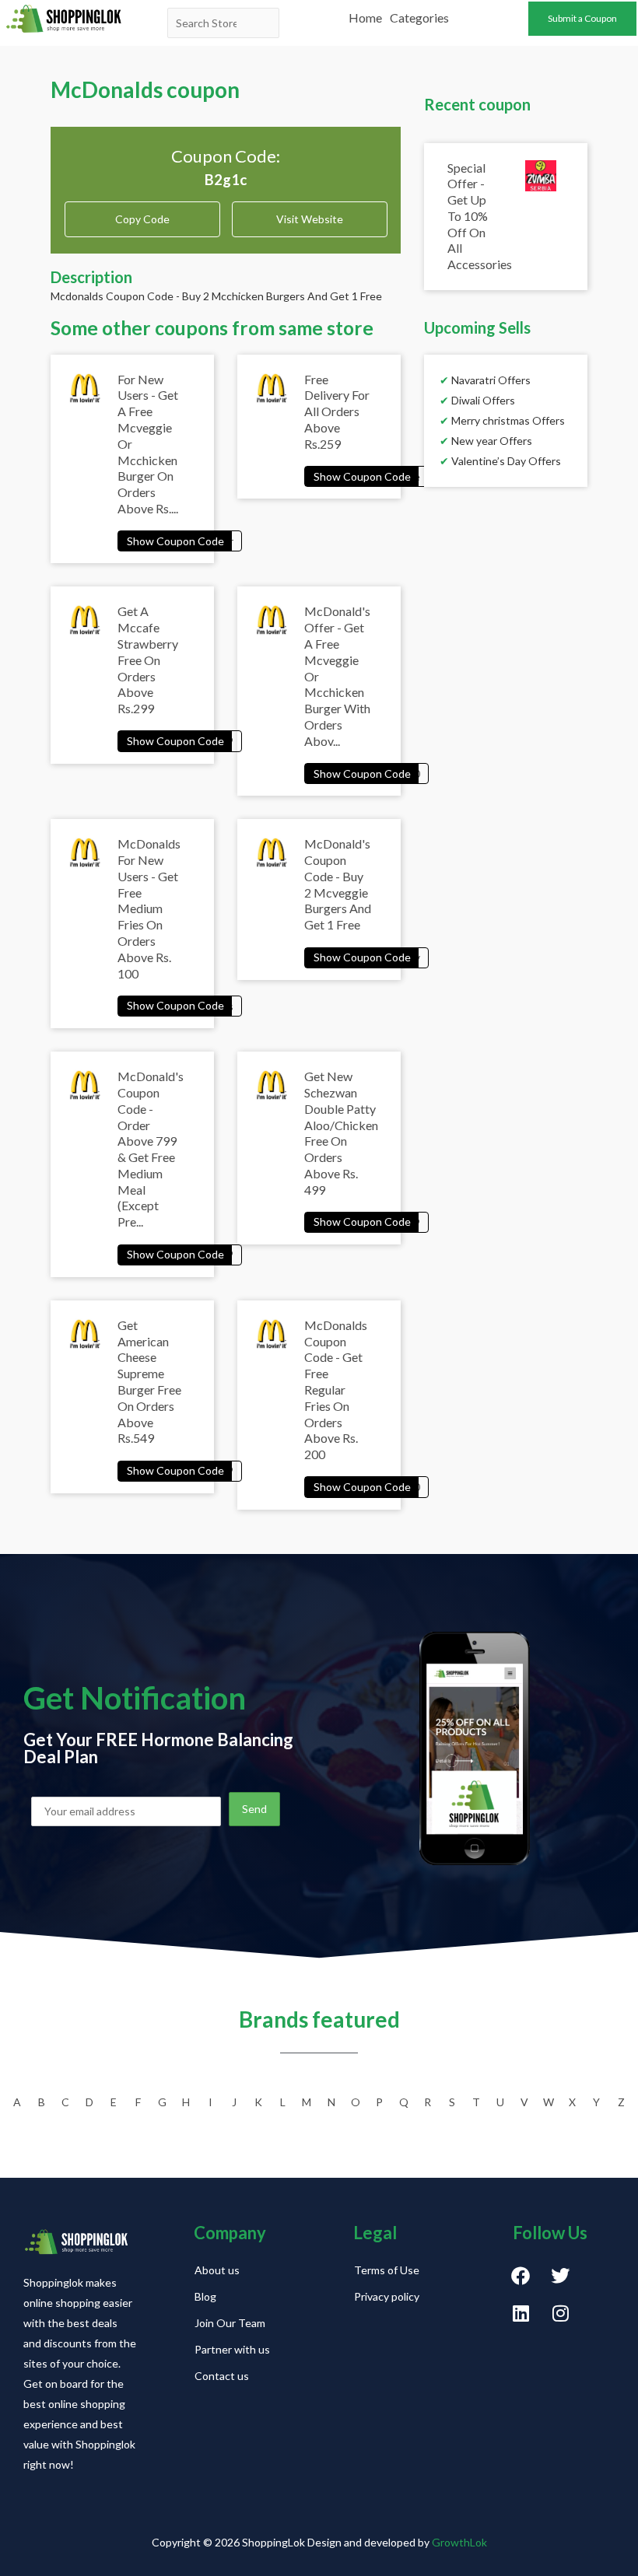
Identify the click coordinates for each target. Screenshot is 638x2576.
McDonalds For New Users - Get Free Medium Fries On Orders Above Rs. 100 (149, 908)
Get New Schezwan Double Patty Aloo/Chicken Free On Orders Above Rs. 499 (341, 1133)
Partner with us (232, 2349)
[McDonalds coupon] (180, 540)
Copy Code (142, 213)
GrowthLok (459, 2542)
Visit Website (310, 219)
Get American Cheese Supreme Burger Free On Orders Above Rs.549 (149, 1382)
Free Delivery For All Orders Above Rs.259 (337, 411)
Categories (419, 17)
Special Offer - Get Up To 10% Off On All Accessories (480, 216)
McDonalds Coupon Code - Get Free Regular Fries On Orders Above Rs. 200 (336, 1389)
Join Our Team (230, 2323)
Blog (205, 2296)
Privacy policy (387, 2296)
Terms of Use (387, 2270)
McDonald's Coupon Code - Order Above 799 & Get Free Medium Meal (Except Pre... (151, 1149)
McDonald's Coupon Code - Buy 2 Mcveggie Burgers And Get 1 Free (338, 884)
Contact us (222, 2376)
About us (217, 2270)
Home (365, 17)
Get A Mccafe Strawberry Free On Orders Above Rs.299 (148, 660)
